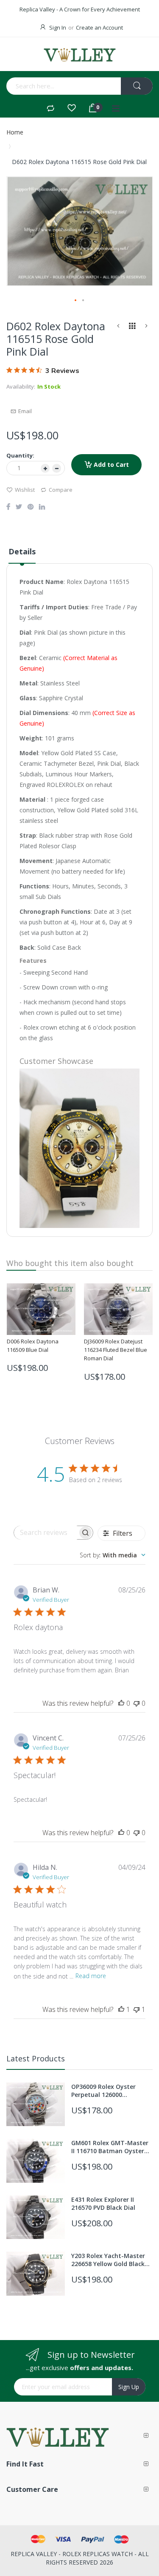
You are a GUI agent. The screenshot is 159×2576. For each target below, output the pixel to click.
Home (15, 132)
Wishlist (25, 490)
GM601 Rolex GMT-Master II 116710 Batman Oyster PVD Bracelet (110, 2147)
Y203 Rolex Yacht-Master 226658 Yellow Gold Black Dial (108, 2260)
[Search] (137, 86)
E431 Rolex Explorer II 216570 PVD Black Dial (103, 2203)
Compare (61, 490)
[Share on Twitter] (19, 507)
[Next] (146, 327)
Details (22, 551)
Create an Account (99, 27)
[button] (76, 301)
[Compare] (50, 109)
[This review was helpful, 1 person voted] (121, 2009)
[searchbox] (46, 1533)
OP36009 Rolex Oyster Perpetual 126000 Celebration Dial (103, 2091)
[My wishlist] (72, 109)
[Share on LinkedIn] (42, 507)
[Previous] (118, 327)
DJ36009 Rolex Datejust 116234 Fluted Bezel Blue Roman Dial (116, 1350)
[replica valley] (80, 55)
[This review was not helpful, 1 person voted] (137, 2009)
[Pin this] (31, 507)
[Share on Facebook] (8, 507)
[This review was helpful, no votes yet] (121, 1703)
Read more (91, 1976)
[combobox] (47, 86)
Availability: (21, 386)
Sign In (58, 27)
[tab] (22, 555)
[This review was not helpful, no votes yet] (137, 1703)
